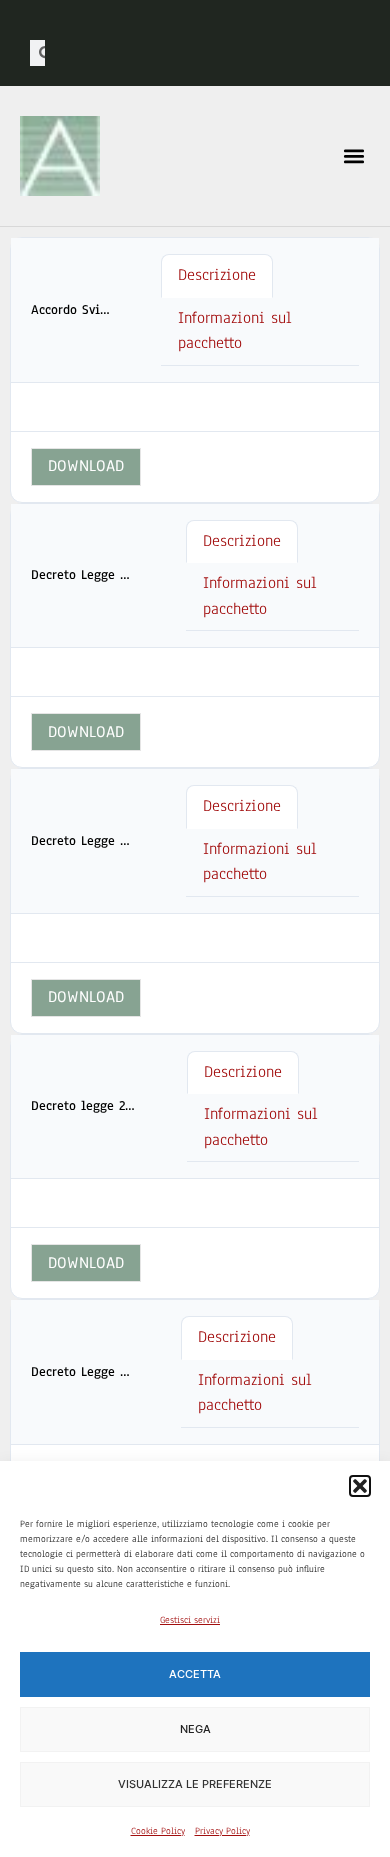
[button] (360, 1486)
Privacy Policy (222, 1830)
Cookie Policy (158, 1830)
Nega (195, 1729)
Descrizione (217, 275)
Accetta (195, 1674)
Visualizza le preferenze (195, 1784)
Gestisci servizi (190, 1619)
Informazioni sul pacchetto (235, 331)
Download (86, 466)
